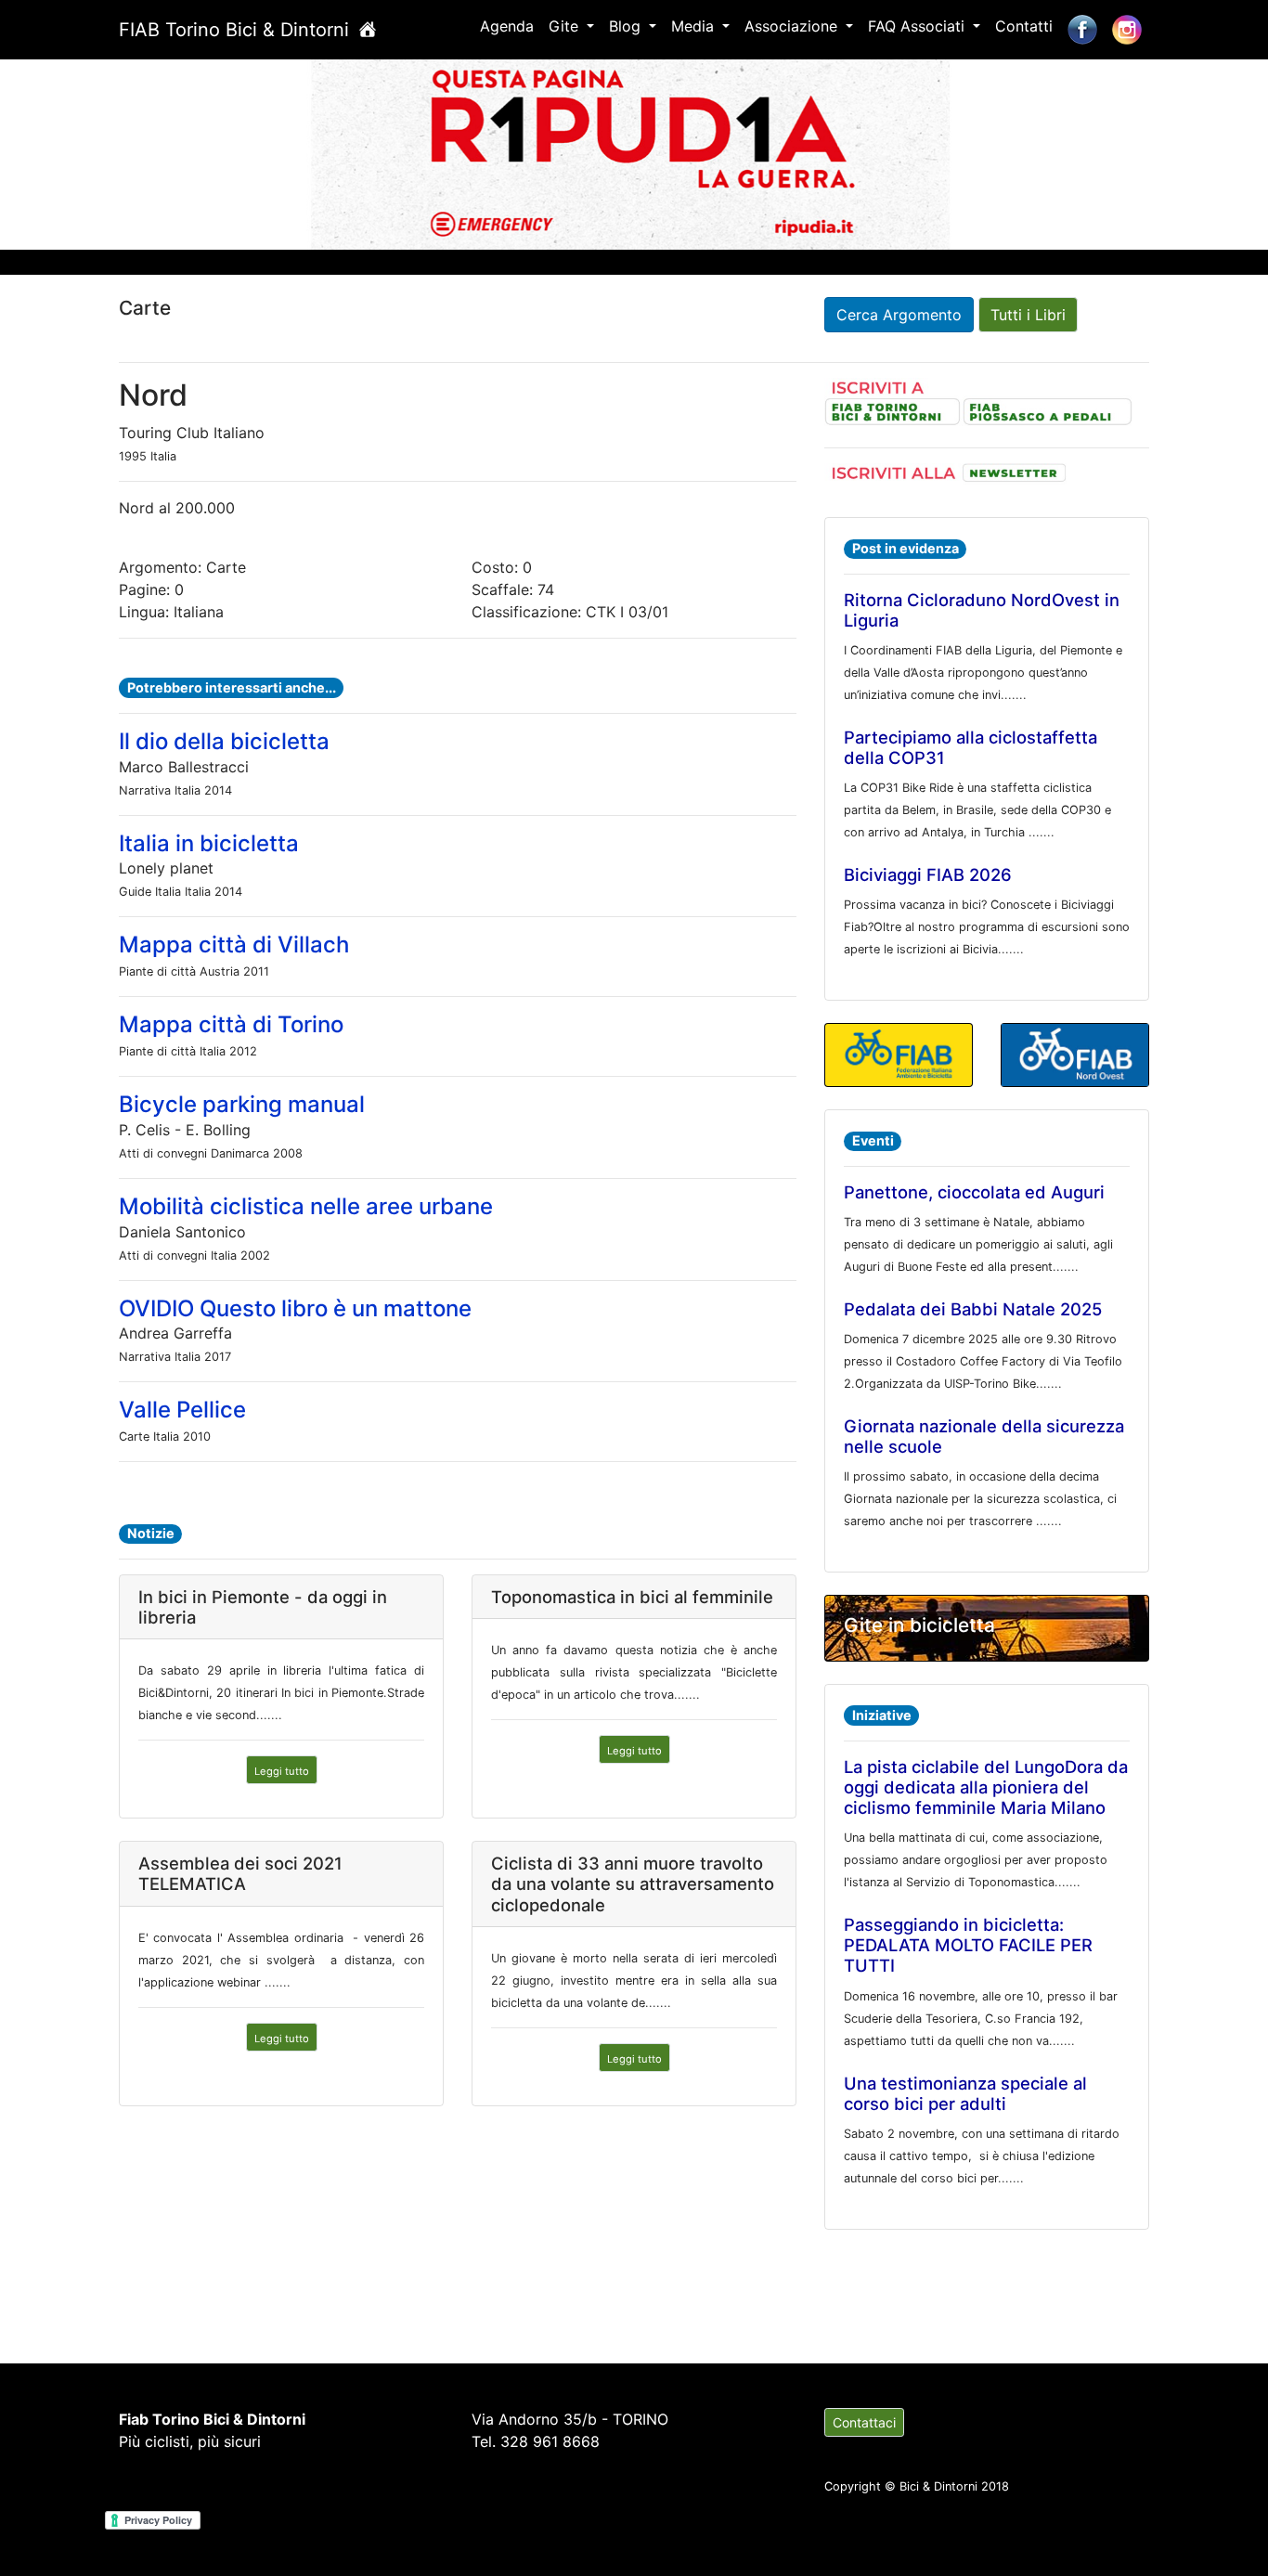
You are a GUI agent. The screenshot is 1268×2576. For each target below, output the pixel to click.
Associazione (793, 26)
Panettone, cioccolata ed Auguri (974, 1192)
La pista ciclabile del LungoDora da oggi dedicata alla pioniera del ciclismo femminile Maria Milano (986, 1787)
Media (695, 26)
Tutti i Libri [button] (1028, 315)
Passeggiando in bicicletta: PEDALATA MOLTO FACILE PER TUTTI (968, 1945)
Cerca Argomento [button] (899, 315)
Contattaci (864, 2422)
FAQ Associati (919, 26)
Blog (627, 26)
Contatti (1024, 26)
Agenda (507, 26)
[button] (95, 151)
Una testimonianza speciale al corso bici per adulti (965, 2093)
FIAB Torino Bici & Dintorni (237, 30)
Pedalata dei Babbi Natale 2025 (973, 1309)
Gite (566, 26)
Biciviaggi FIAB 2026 (928, 874)
